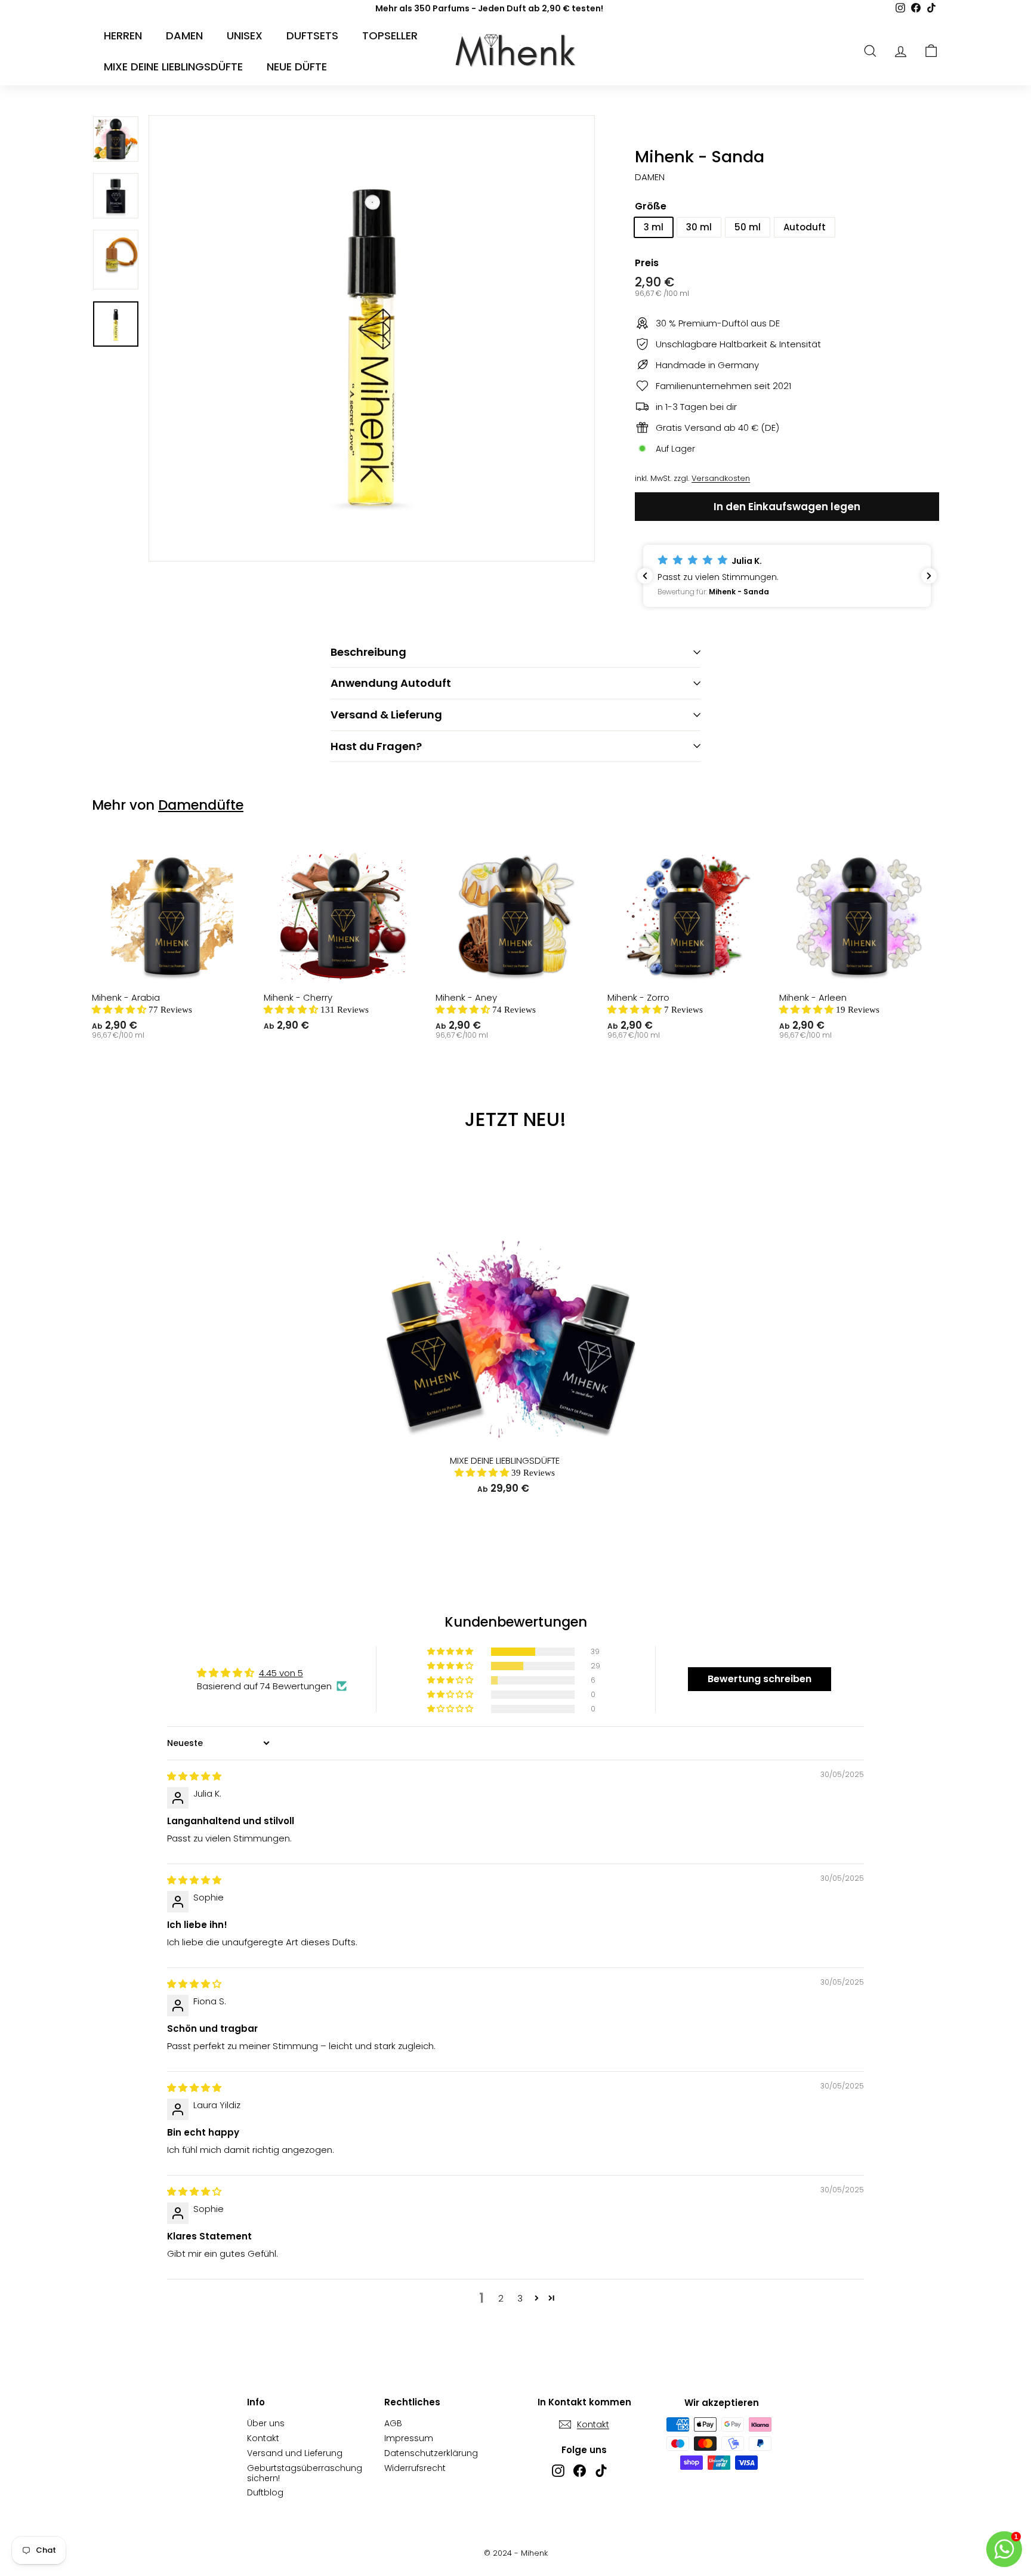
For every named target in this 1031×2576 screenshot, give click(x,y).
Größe (651, 206)
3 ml (654, 227)
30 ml (699, 227)
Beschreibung (368, 652)
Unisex (245, 36)
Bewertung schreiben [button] (760, 1679)
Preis (647, 263)
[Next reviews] (929, 576)
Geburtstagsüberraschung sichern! (305, 2473)
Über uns (266, 2423)
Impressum (409, 2438)
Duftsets (312, 36)
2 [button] (501, 2298)
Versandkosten (721, 478)
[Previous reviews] (645, 576)
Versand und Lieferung (295, 2453)
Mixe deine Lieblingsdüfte (173, 67)
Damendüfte (201, 805)
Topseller (390, 36)
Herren (123, 36)
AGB (393, 2423)
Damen (184, 36)
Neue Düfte (297, 67)
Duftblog (265, 2492)
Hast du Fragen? (376, 746)
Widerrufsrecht (415, 2468)
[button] (787, 576)
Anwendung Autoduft (391, 683)
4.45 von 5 (281, 1673)
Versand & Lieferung (386, 715)
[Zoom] (372, 338)
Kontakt (263, 2438)
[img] (194, 1776)
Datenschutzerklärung (431, 2453)
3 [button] (520, 2298)
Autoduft (805, 227)
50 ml (748, 227)
